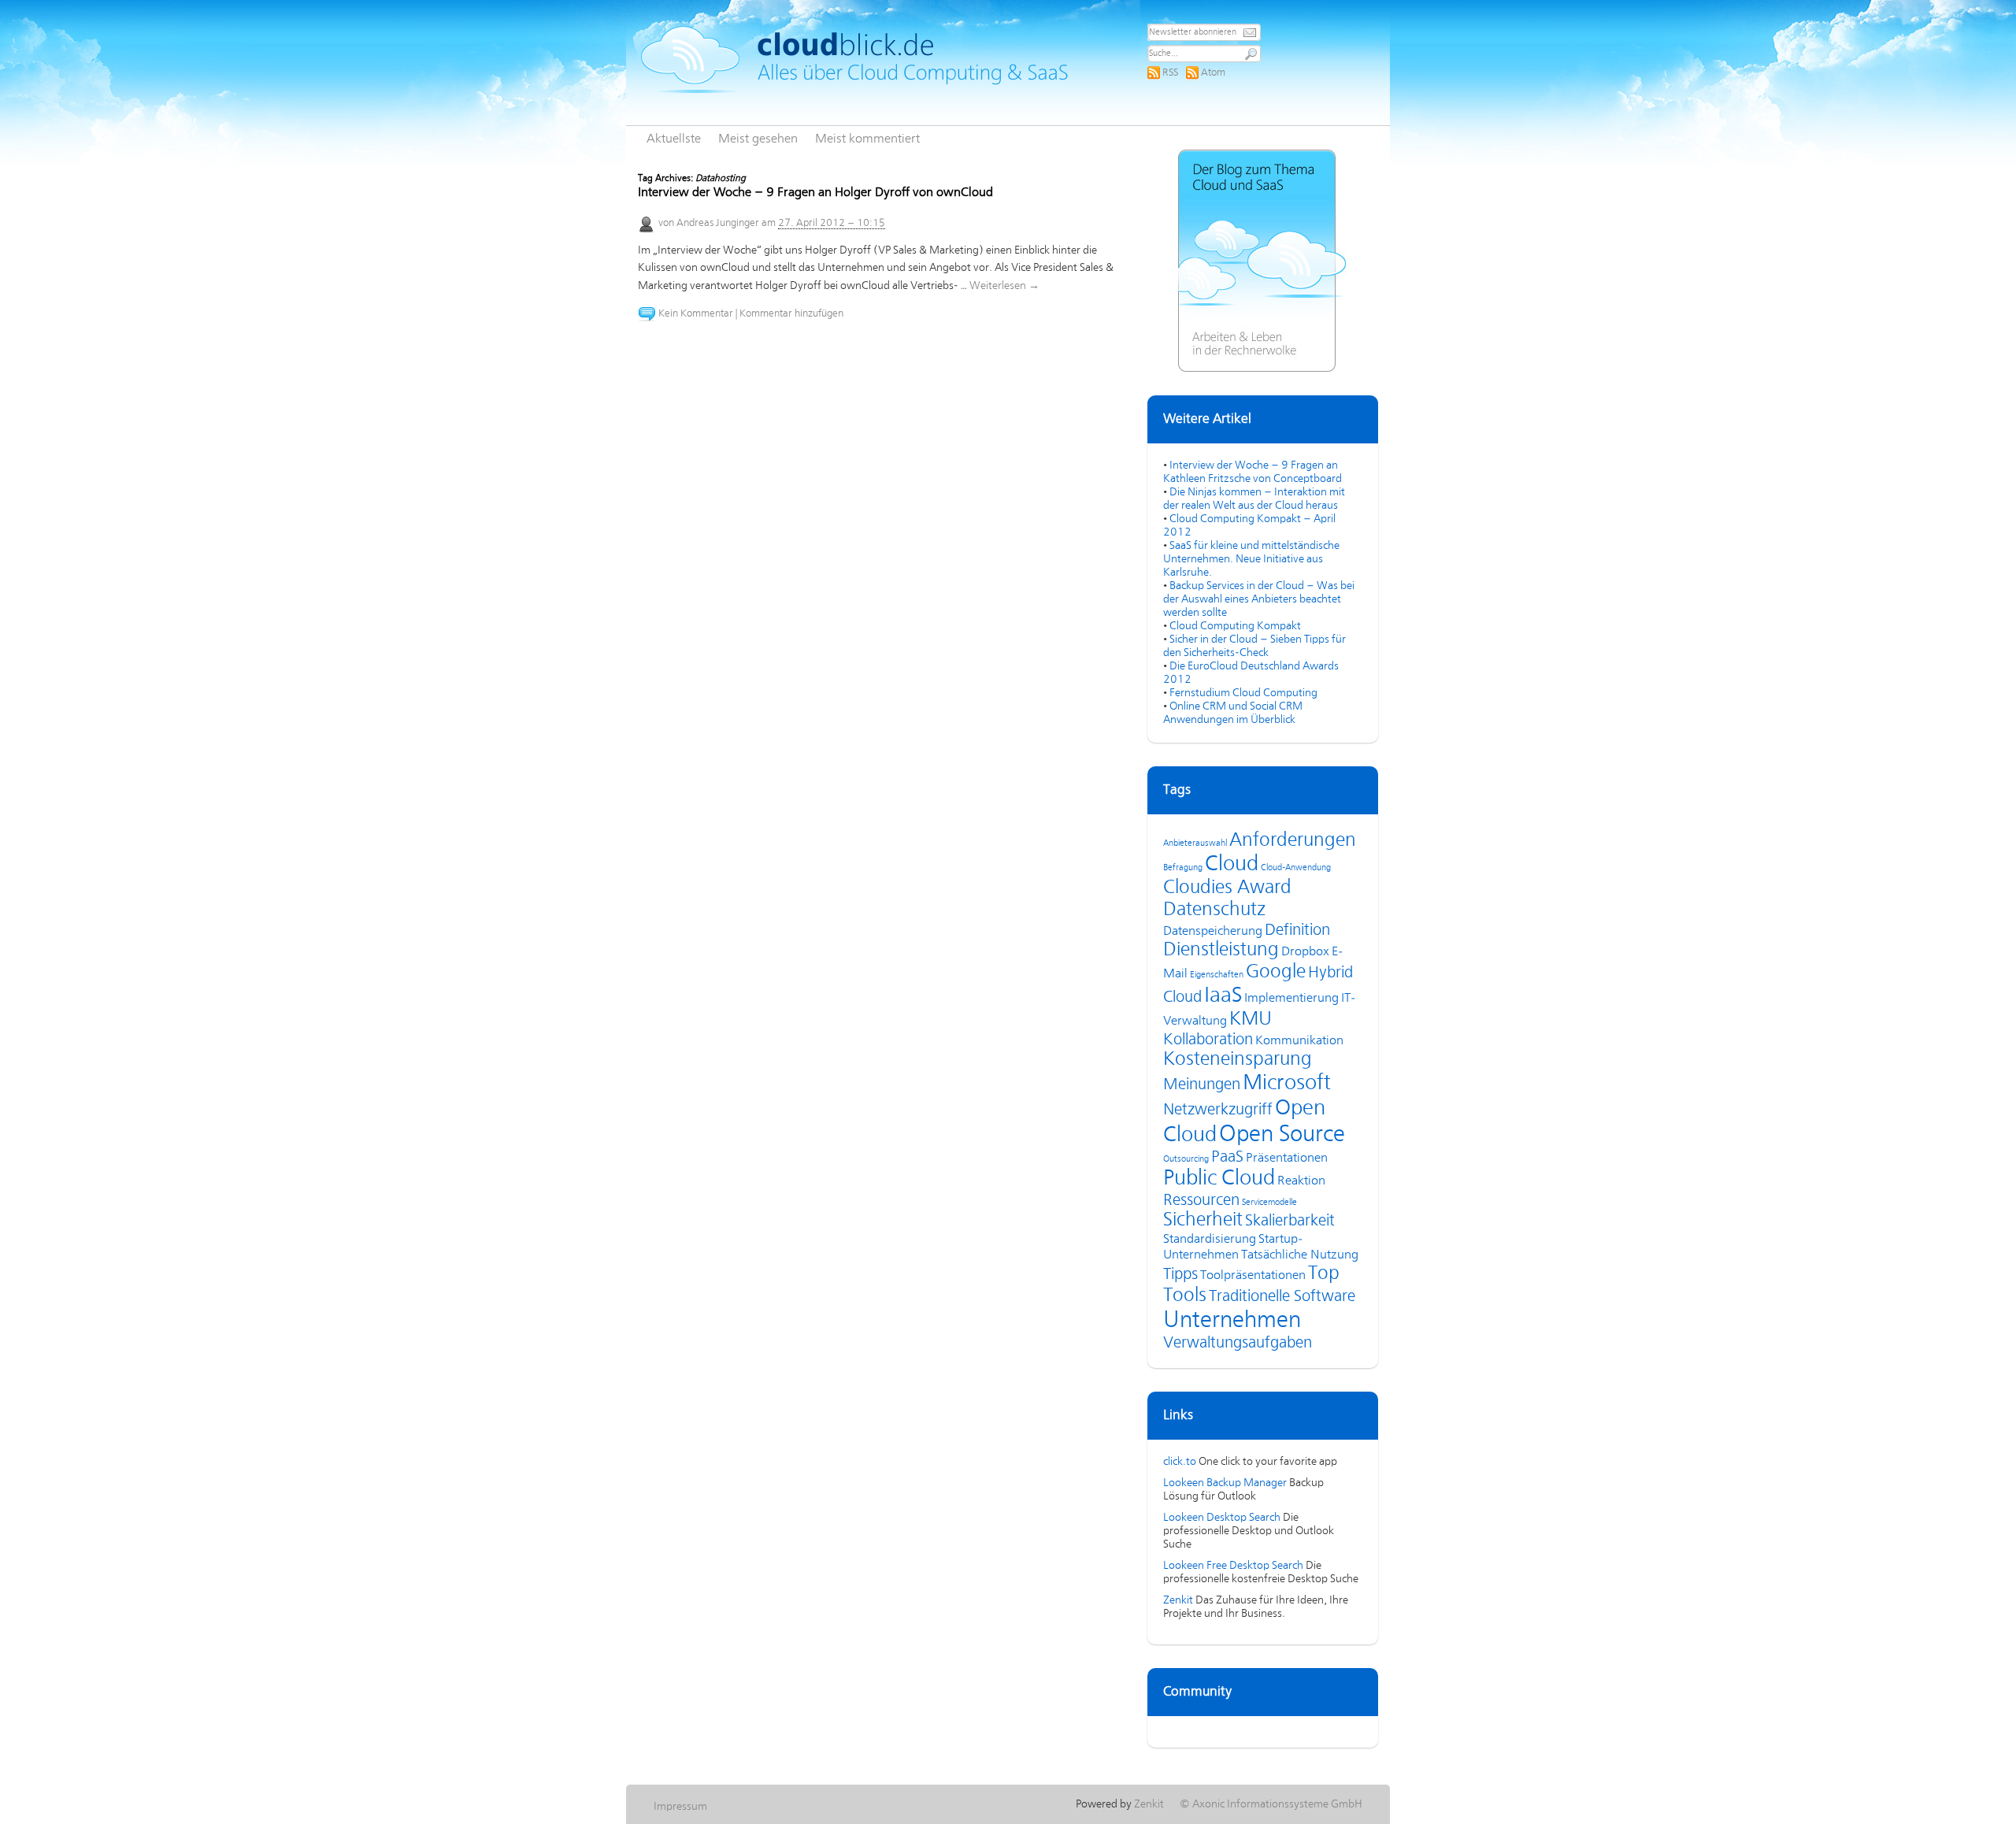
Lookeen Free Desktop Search (1233, 1566)
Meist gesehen (758, 139)
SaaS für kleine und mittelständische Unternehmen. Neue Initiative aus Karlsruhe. (1251, 559)
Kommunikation (1299, 1041)
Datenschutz (1214, 910)
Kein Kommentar (696, 314)
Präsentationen (1287, 1159)
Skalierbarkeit (1290, 1221)
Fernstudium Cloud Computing (1243, 693)
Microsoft (1287, 1084)
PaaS (1227, 1157)
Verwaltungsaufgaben (1238, 1343)
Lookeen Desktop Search (1222, 1518)
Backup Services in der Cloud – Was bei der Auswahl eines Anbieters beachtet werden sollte (1259, 599)
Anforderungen (1293, 841)
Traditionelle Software (1282, 1297)
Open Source (1282, 1135)
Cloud (1232, 865)
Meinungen (1202, 1085)
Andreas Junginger (718, 223)
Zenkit (1178, 1600)
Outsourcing (1186, 1159)
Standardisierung (1210, 1240)
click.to (1180, 1462)
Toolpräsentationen (1253, 1276)
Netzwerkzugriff (1218, 1110)
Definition (1297, 931)
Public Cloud (1219, 1179)
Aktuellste (674, 139)
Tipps (1180, 1275)
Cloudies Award (1227, 888)
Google (1276, 972)
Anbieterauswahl (1195, 843)
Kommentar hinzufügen (791, 314)
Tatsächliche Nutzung (1300, 1255)
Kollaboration (1208, 1040)
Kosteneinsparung (1238, 1060)
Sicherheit (1203, 1220)
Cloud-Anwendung (1296, 868)
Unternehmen (1232, 1321)
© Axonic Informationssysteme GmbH (1271, 1804)
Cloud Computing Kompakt (1235, 626)
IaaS (1223, 996)
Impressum (680, 1807)
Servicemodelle (1269, 1203)
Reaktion (1301, 1181)
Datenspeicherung (1213, 932)
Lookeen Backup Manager (1225, 1483)
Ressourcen (1201, 1201)
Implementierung (1291, 999)
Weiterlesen (1004, 286)
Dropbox (1305, 952)
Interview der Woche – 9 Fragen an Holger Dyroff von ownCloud (815, 193)
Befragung (1183, 868)
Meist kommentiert (867, 139)
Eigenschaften (1217, 975)
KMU (1251, 1020)
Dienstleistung (1221, 950)
